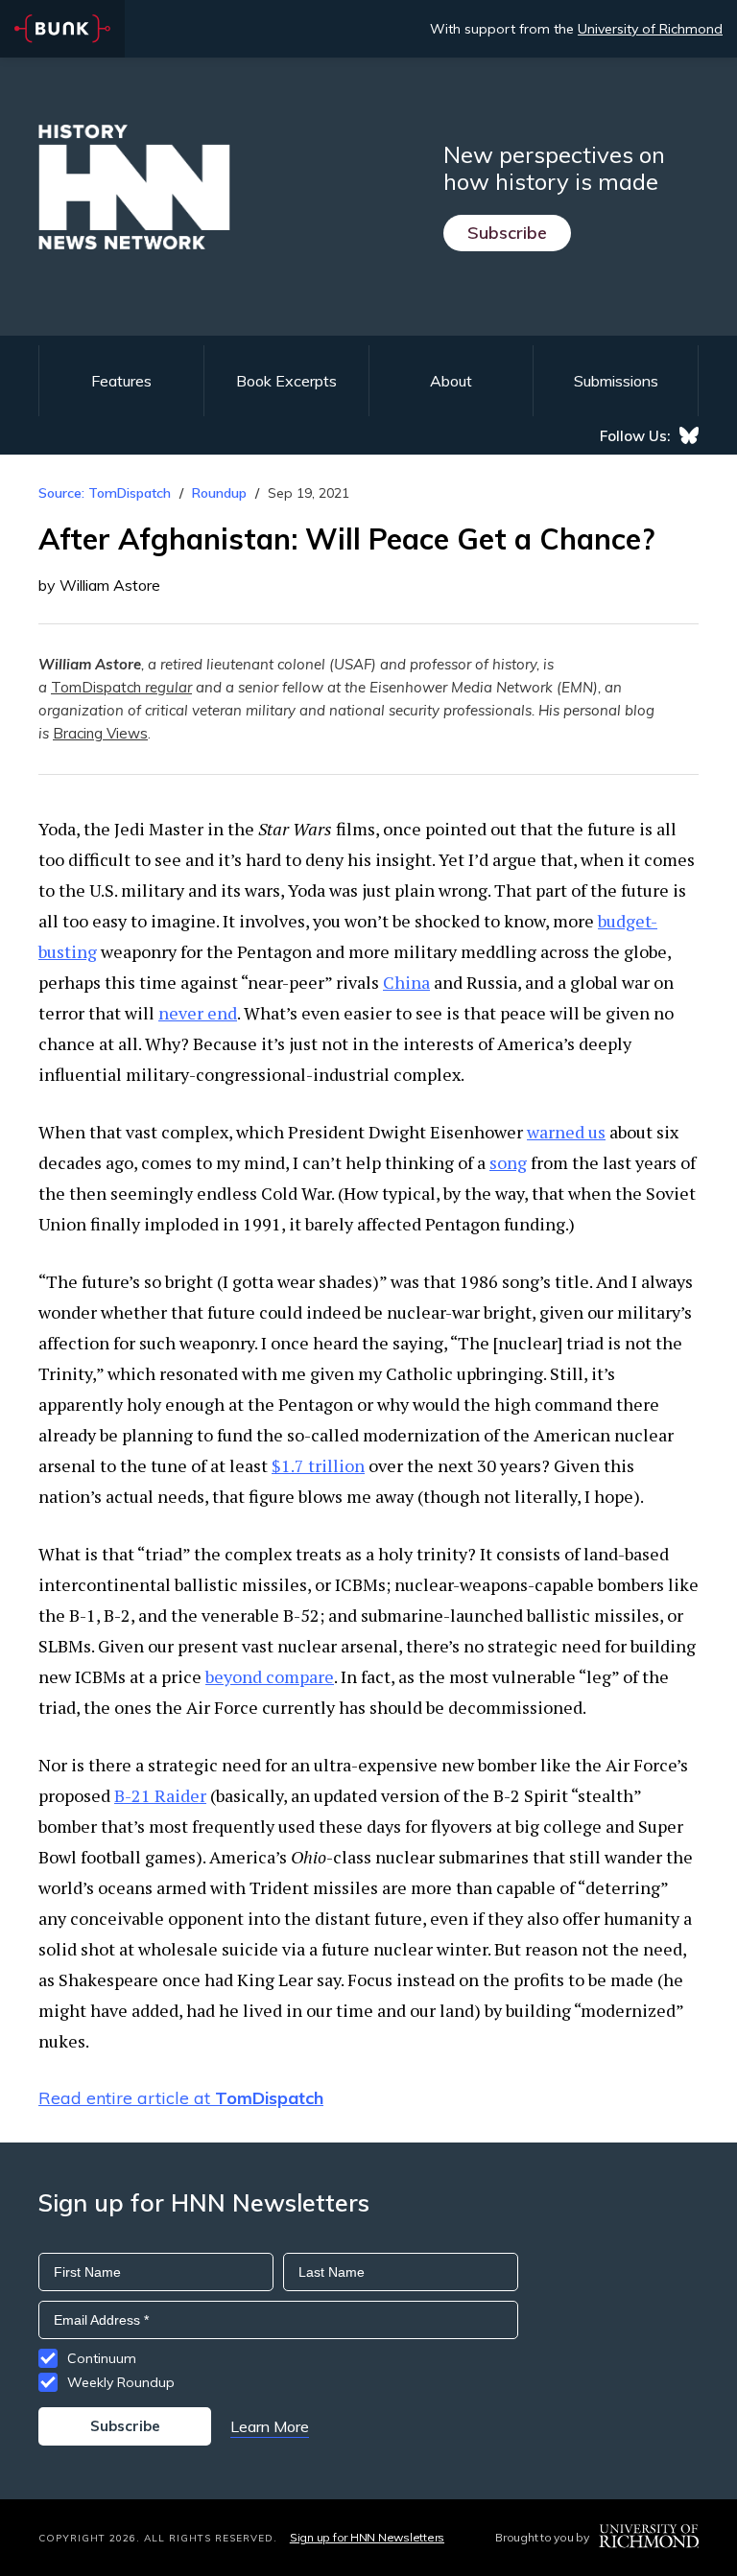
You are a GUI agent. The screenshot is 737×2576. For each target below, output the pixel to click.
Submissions (616, 381)
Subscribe (507, 233)
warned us (566, 1132)
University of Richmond (650, 29)
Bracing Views (100, 733)
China (406, 982)
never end (198, 1013)
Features (121, 381)
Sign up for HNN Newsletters (367, 2537)
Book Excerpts (286, 381)
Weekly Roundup (121, 2382)
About (451, 381)
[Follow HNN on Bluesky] (689, 435)
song (508, 1162)
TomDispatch (98, 687)
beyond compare (270, 1676)
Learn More (270, 2426)
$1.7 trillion (318, 1465)
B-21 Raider (160, 1795)
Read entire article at (181, 2098)
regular (168, 687)
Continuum (102, 2358)
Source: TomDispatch (105, 493)
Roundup (219, 493)
